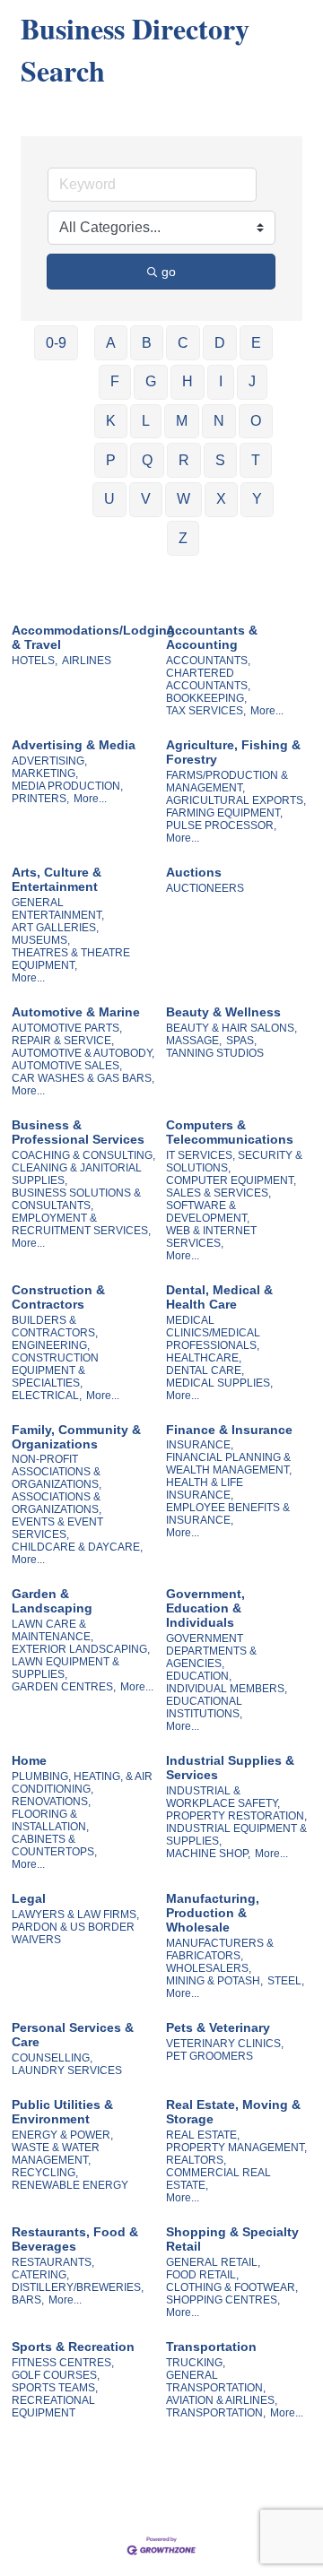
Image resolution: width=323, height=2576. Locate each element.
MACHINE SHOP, (208, 1854)
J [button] (252, 381)
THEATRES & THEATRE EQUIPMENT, (71, 959)
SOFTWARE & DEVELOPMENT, (208, 1212)
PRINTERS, (40, 799)
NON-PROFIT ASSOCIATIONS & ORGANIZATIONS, (57, 1472)
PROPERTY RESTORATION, (236, 1816)
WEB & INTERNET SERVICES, (211, 1237)
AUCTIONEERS (205, 888)
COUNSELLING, (52, 2058)
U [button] (109, 499)
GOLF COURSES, (56, 2375)
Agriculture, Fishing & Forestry (233, 752)
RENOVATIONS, (51, 1802)
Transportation (211, 2347)
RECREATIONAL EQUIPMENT (53, 2407)
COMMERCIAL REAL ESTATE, (218, 2179)
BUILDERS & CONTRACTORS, (55, 1327)
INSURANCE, (200, 1445)
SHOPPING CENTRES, (223, 2300)
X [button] (221, 499)
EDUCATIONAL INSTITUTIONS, (204, 1707)
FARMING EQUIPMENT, (224, 813)
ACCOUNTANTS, (208, 661)
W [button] (183, 499)
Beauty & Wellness (223, 1012)
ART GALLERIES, (55, 928)
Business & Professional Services (78, 1132)
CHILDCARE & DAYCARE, (77, 1547)
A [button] (111, 343)
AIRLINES (87, 661)
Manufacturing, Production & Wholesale (213, 1913)
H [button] (188, 381)
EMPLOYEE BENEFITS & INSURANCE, (228, 1514)
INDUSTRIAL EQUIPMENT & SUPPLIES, (236, 1835)
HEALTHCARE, (204, 1358)
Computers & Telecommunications (230, 1132)
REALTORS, (196, 2160)
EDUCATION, (199, 1676)
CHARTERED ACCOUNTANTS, (208, 679)
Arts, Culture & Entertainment (57, 879)
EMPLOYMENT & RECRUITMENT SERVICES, (81, 1224)
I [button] (221, 381)
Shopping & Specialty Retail (232, 2239)
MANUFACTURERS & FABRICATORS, (220, 1949)
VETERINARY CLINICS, (225, 2044)
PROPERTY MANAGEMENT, (236, 2148)
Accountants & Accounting (212, 637)
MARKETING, (45, 774)
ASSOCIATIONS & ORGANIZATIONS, (57, 1503)
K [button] (111, 421)
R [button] (184, 460)
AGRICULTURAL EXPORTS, (236, 800)
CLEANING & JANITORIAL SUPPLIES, (77, 1174)
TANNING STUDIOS (215, 1053)
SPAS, (241, 1041)
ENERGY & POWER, (62, 2135)
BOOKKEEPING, (206, 698)
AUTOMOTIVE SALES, (67, 1066)
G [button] (151, 381)
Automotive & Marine (76, 1012)
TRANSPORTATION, (216, 2413)
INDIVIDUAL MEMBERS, (227, 1689)
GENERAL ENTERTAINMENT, (58, 909)
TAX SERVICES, (206, 711)
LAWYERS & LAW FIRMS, (75, 1915)
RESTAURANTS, (53, 2262)
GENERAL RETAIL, (213, 2262)
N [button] (219, 421)
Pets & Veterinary (218, 2027)
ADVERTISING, (49, 761)
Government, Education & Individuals (205, 1608)
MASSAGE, (194, 1041)
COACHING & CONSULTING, (83, 1155)
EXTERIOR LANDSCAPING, (81, 1649)
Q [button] (147, 460)
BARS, (28, 2300)
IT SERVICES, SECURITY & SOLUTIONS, (234, 1162)
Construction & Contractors (58, 1297)
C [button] (183, 343)
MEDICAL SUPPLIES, (219, 1383)
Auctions (194, 872)
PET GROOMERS (210, 2056)
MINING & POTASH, (214, 1981)
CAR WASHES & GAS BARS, (83, 1078)
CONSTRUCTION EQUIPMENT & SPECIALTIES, (55, 1370)
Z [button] (183, 538)
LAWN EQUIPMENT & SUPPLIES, (65, 1668)
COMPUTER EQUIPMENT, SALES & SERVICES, (231, 1187)
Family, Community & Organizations (76, 1437)
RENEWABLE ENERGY (70, 2185)
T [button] (256, 460)
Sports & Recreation (73, 2347)
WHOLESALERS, (209, 1968)
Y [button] (257, 499)
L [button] (146, 421)
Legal (29, 1898)
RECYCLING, (45, 2173)
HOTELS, (35, 661)
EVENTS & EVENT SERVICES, (57, 1528)
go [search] (169, 272)
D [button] (220, 343)
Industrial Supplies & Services (230, 1768)
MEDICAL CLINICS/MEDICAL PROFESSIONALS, (213, 1333)
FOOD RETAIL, (202, 2275)
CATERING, (40, 2275)
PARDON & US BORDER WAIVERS (73, 1933)
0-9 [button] (56, 343)
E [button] (256, 343)
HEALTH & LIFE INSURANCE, (205, 1489)
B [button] (147, 343)
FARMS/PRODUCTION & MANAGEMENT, (227, 782)
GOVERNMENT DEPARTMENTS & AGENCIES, (211, 1651)
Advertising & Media (74, 745)
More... (267, 711)
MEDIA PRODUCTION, (67, 786)
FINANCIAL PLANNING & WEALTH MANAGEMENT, (229, 1464)
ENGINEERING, (51, 1345)
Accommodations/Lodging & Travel (93, 637)
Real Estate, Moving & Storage (233, 2112)
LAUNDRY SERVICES (67, 2070)
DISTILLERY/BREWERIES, (78, 2287)
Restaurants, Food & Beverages (75, 2239)
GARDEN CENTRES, (64, 1687)
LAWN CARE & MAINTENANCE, (52, 1630)
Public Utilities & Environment (62, 2112)
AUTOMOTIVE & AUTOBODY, (83, 1053)
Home (29, 1760)
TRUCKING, (196, 2363)
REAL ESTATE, (203, 2135)
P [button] (111, 460)
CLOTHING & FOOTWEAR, (232, 2287)
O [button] (256, 421)
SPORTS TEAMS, (55, 2388)
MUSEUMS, (41, 940)
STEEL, (286, 1981)
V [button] (146, 499)
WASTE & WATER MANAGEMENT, (56, 2154)
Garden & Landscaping (52, 1601)
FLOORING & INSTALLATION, (50, 1820)
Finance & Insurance (229, 1430)
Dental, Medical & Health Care (219, 1297)
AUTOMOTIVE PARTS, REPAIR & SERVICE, (67, 1034)
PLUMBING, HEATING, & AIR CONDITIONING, (82, 1783)
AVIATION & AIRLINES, (222, 2400)
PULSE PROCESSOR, (221, 826)
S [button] (220, 460)
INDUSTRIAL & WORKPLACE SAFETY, (223, 1797)
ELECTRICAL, (47, 1396)
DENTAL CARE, (205, 1370)
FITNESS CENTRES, (63, 2363)
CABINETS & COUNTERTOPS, (54, 1846)
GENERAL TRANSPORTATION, (216, 2382)
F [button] (115, 381)
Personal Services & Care (73, 2035)
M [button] (182, 421)
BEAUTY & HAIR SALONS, (231, 1028)
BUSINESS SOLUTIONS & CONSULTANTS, (76, 1199)
